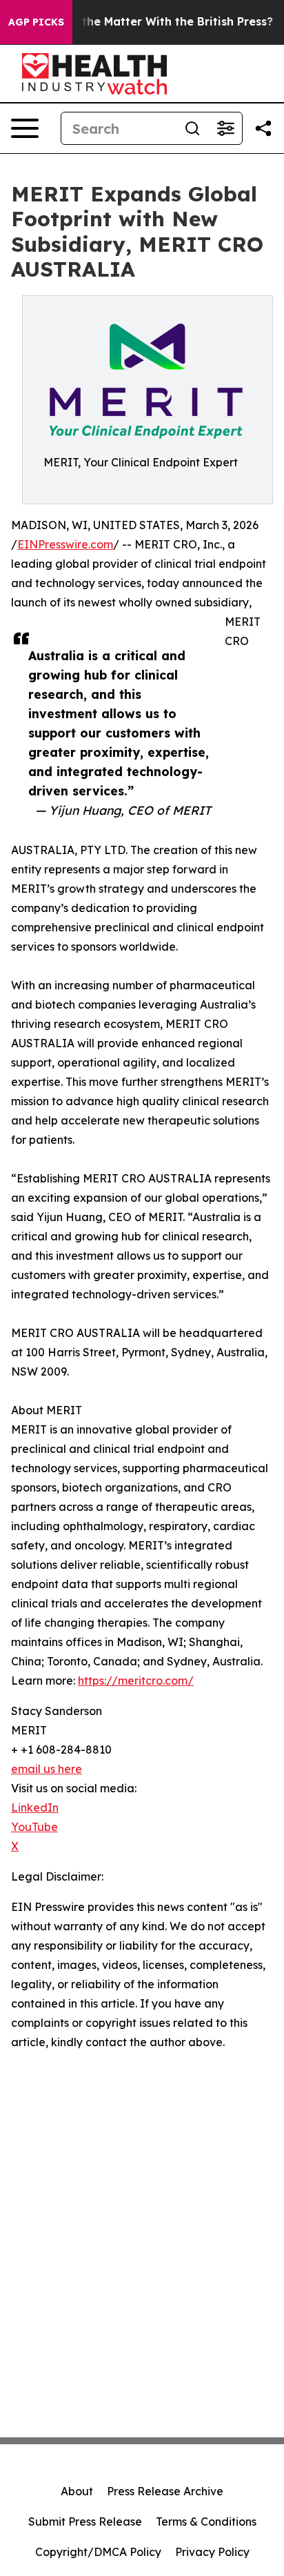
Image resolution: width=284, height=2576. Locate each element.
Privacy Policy (212, 2552)
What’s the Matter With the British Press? (156, 22)
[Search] (192, 128)
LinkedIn (35, 1807)
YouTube (34, 1827)
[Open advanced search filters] (225, 128)
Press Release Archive (165, 2491)
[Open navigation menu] (25, 128)
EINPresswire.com (65, 544)
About (77, 2491)
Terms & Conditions (206, 2521)
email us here (47, 1769)
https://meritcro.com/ (136, 1681)
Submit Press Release (85, 2521)
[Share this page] (263, 128)
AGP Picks (36, 22)
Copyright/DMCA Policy (98, 2552)
